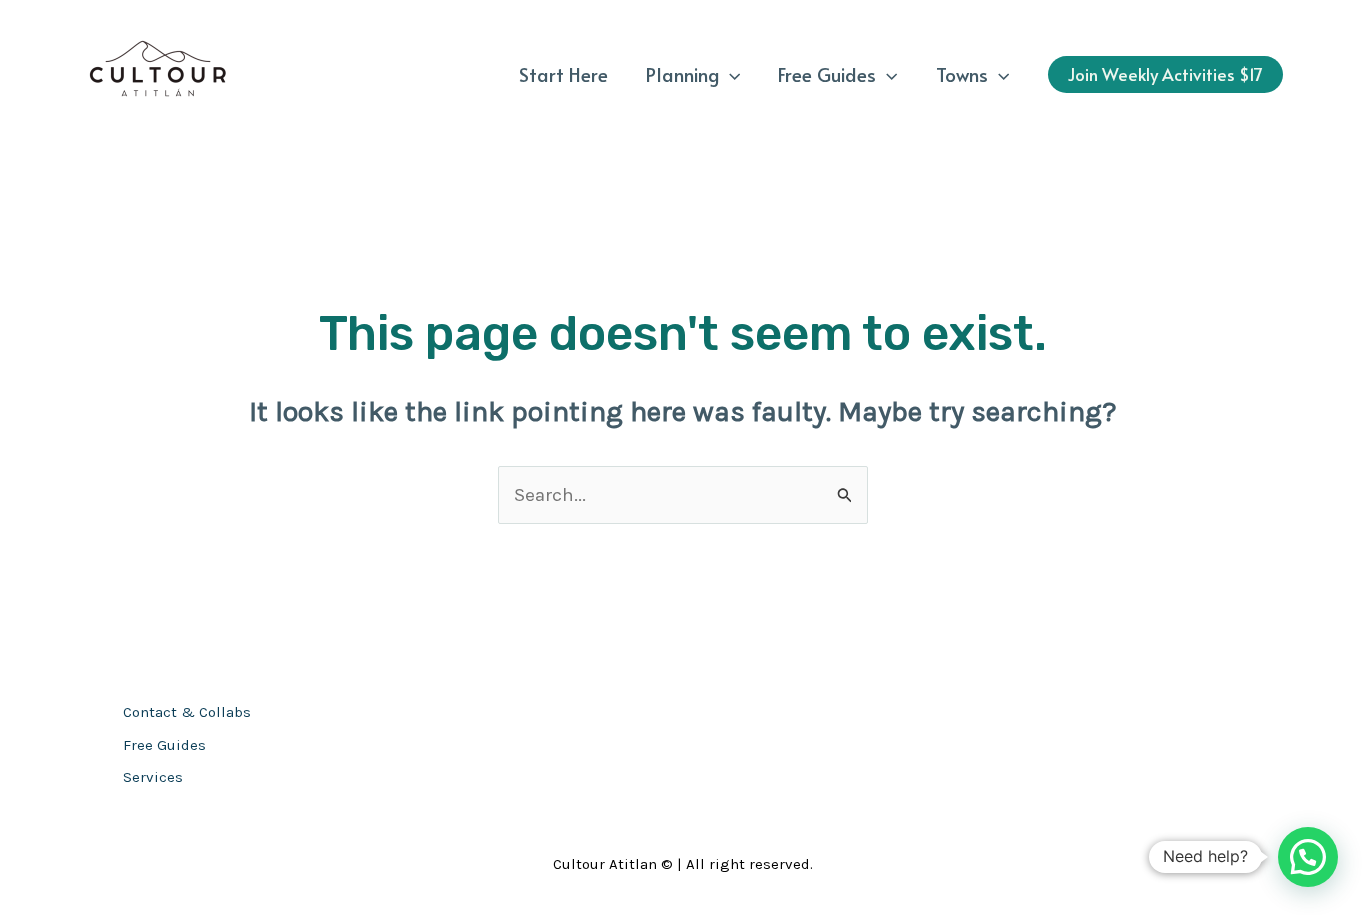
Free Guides (827, 74)
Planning (682, 74)
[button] (729, 74)
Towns (962, 74)
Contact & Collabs (187, 712)
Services (153, 777)
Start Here (563, 74)
